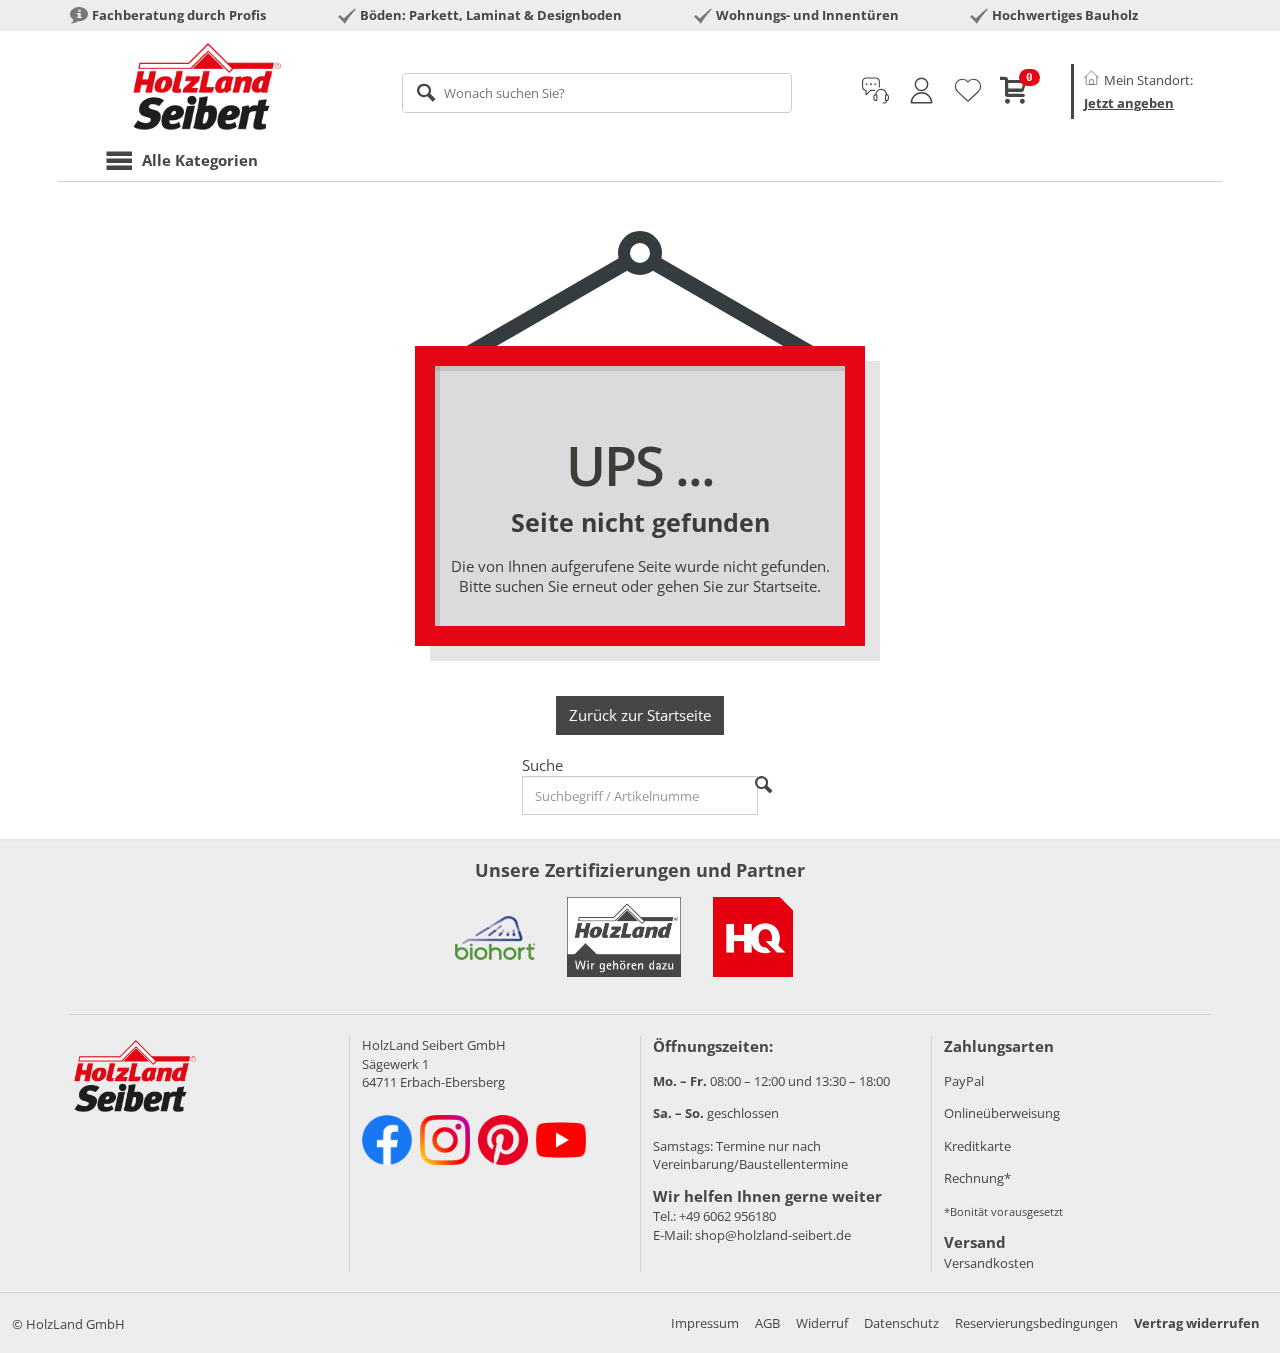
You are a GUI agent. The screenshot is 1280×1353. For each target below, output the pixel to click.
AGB (767, 1323)
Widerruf (822, 1323)
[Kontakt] (875, 91)
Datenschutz (901, 1323)
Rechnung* (977, 1178)
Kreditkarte (977, 1146)
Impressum (705, 1323)
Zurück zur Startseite (640, 715)
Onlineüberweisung (1002, 1113)
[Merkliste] (968, 91)
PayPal (964, 1081)
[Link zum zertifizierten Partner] (495, 937)
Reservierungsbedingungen (1036, 1323)
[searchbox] (597, 93)
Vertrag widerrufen (1197, 1323)
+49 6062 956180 (727, 1216)
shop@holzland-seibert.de (773, 1235)
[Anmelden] (921, 91)
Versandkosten (989, 1263)
